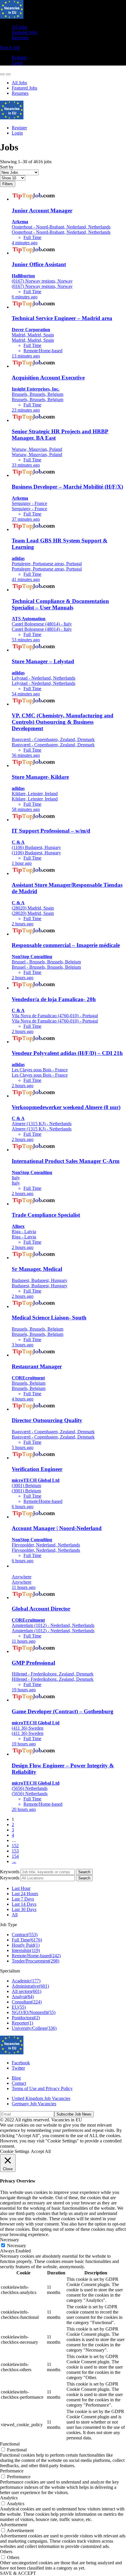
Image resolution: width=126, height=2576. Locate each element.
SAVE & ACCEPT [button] (18, 2573)
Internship (26, 1950)
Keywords (10, 1872)
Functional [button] (10, 2444)
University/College (34, 2028)
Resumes (20, 38)
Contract (25, 1935)
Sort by (7, 167)
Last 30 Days (24, 1909)
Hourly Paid (26, 1945)
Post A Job (10, 48)
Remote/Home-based (36, 1956)
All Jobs (19, 27)
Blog (16, 2078)
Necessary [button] (10, 2240)
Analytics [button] (9, 2498)
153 (15, 1851)
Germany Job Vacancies (34, 2104)
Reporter (22, 2023)
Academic (26, 1981)
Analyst (23, 1997)
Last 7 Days (23, 1899)
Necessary (17, 2246)
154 (15, 1856)
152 (15, 1846)
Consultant (27, 2002)
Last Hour (21, 1888)
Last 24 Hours (25, 1894)
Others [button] (6, 2552)
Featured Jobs (24, 32)
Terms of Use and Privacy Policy (42, 2088)
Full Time (27, 1940)
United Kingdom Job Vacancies (41, 2098)
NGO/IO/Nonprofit (34, 2012)
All (15, 1915)
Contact (19, 2083)
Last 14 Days (24, 1904)
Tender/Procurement (35, 1961)
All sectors (27, 1991)
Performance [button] (12, 2471)
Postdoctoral (26, 2018)
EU (19, 2007)
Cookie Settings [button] (15, 2151)
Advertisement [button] (13, 2525)
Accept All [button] (41, 2151)
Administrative (30, 1986)
